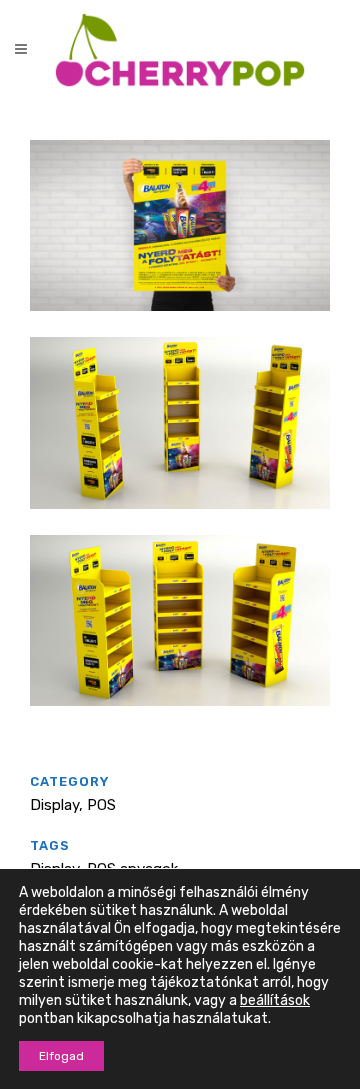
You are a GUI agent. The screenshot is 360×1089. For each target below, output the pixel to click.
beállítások (275, 1000)
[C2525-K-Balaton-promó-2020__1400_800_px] (180, 324)
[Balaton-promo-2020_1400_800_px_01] (180, 522)
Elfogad (61, 1056)
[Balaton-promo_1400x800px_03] (180, 719)
